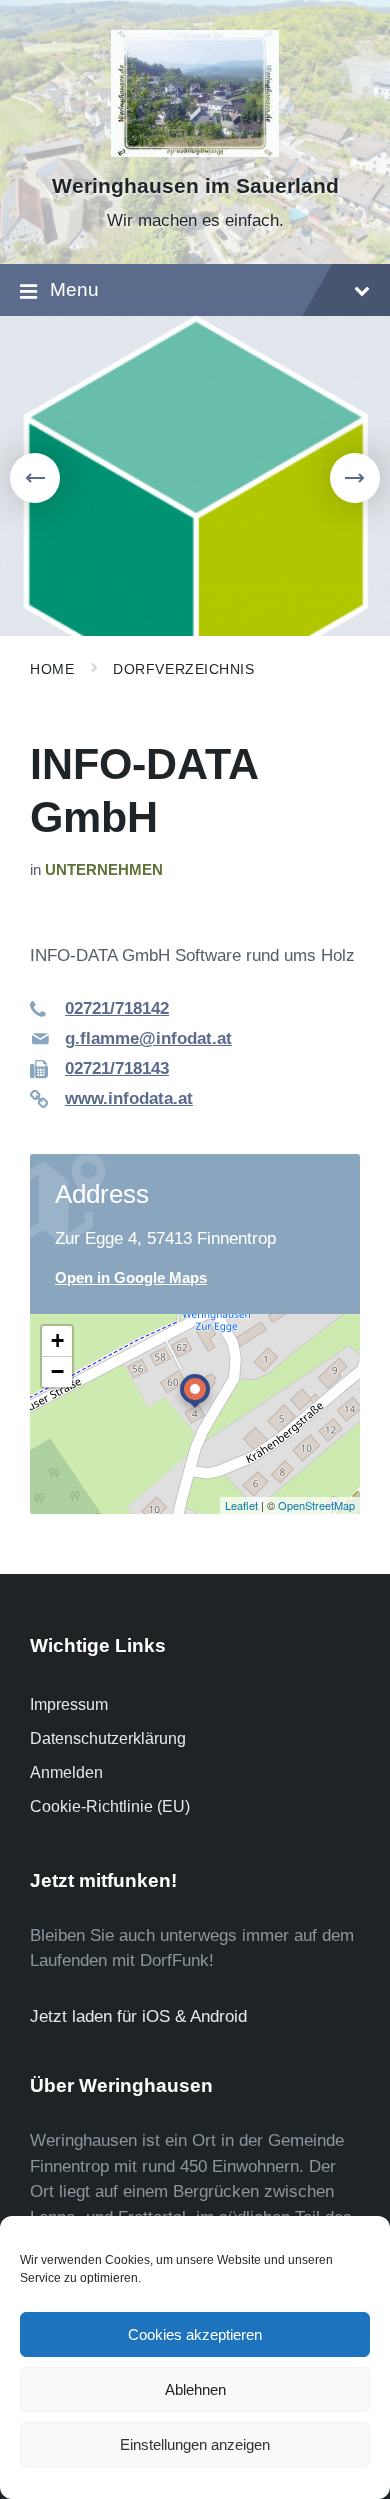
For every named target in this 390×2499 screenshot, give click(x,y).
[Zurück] (35, 478)
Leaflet (241, 1505)
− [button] (57, 1371)
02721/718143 (117, 1068)
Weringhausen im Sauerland (195, 186)
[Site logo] (195, 151)
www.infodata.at (129, 1098)
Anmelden (66, 1772)
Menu (74, 289)
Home (52, 669)
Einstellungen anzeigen (195, 2444)
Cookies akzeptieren (195, 2334)
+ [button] (57, 1340)
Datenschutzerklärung (108, 1738)
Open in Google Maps (131, 1278)
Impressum (69, 1704)
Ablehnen (195, 2389)
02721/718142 (117, 1008)
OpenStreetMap (316, 1505)
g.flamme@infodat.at (148, 1038)
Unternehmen (104, 870)
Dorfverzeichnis (183, 669)
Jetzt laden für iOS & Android (138, 2016)
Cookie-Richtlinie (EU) (110, 1806)
